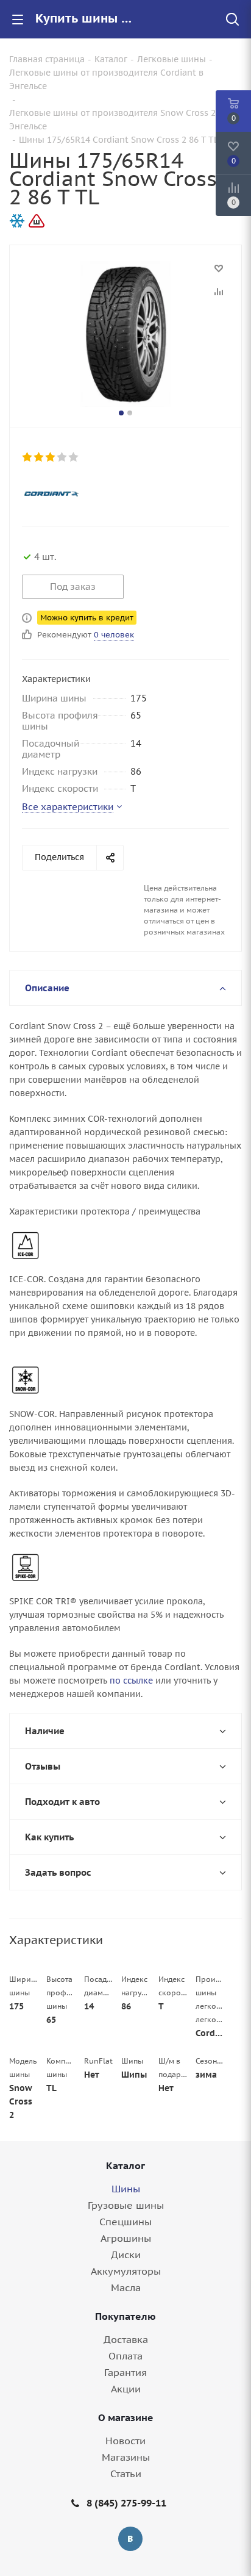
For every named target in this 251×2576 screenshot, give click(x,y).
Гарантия (125, 2372)
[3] (51, 457)
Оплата (125, 2356)
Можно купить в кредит (87, 618)
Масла (126, 2287)
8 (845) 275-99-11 (126, 2503)
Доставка (126, 2339)
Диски (126, 2255)
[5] (74, 457)
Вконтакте (130, 2539)
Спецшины (125, 2222)
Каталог (125, 2165)
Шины (126, 2189)
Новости (125, 2441)
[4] (62, 457)
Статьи (126, 2474)
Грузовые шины (126, 2205)
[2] (39, 457)
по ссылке (131, 1681)
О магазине (126, 2417)
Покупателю (125, 2316)
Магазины (126, 2457)
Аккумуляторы (126, 2271)
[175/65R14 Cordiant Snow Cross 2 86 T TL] (125, 334)
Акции (126, 2389)
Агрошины (126, 2238)
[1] (28, 457)
